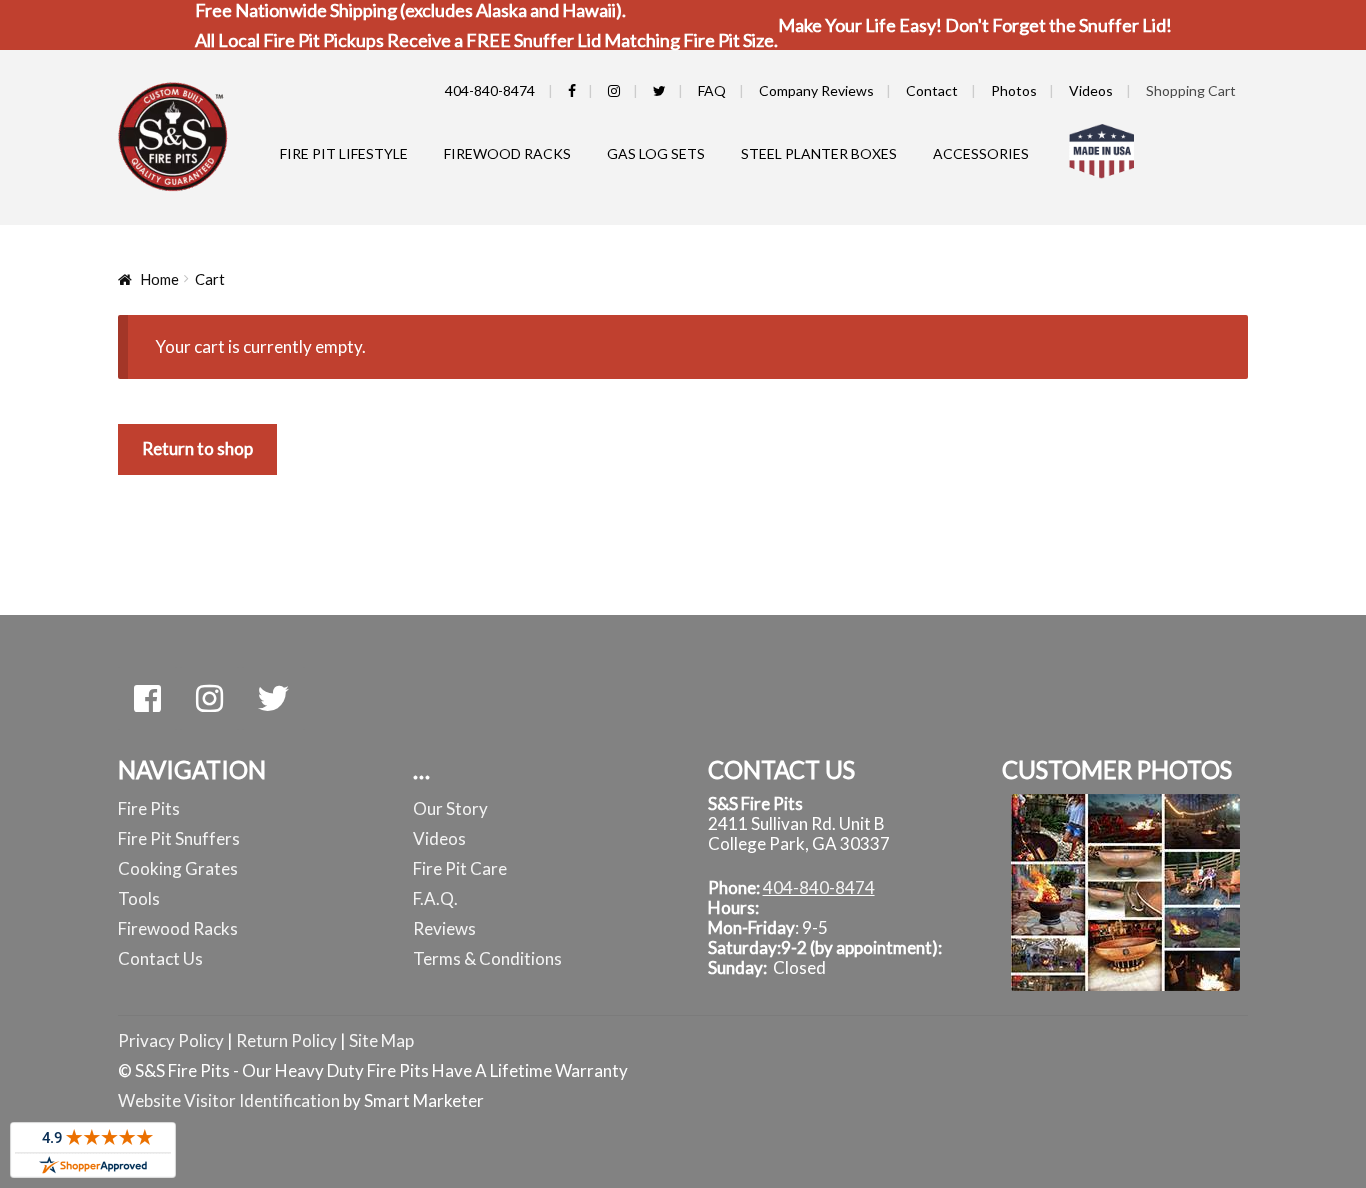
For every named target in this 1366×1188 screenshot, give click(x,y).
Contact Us (160, 958)
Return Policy (288, 1040)
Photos (1014, 90)
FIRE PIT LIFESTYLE (344, 153)
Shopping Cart (1191, 90)
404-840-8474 (490, 90)
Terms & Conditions (487, 958)
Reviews (444, 928)
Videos (1091, 90)
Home (159, 279)
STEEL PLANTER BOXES (819, 153)
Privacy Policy (171, 1040)
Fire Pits (149, 808)
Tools (139, 898)
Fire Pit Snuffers (179, 838)
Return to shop (197, 448)
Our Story (450, 808)
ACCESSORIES (981, 153)
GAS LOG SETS (656, 153)
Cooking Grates (178, 868)
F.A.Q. (435, 898)
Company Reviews (816, 90)
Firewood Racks (178, 928)
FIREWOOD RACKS (507, 153)
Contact (932, 90)
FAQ (712, 90)
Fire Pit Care (460, 868)
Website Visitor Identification (229, 1100)
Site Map (381, 1040)
